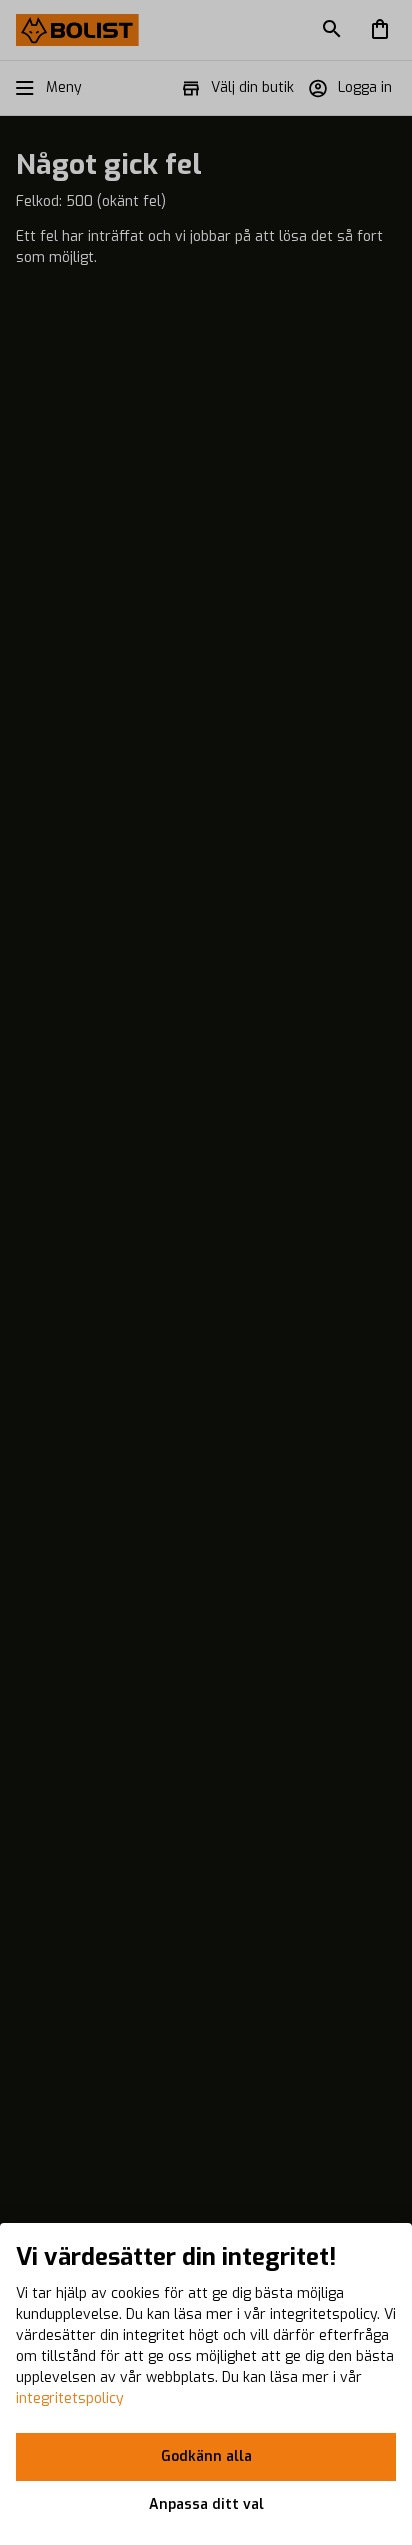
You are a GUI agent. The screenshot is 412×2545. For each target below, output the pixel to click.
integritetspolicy (70, 2398)
